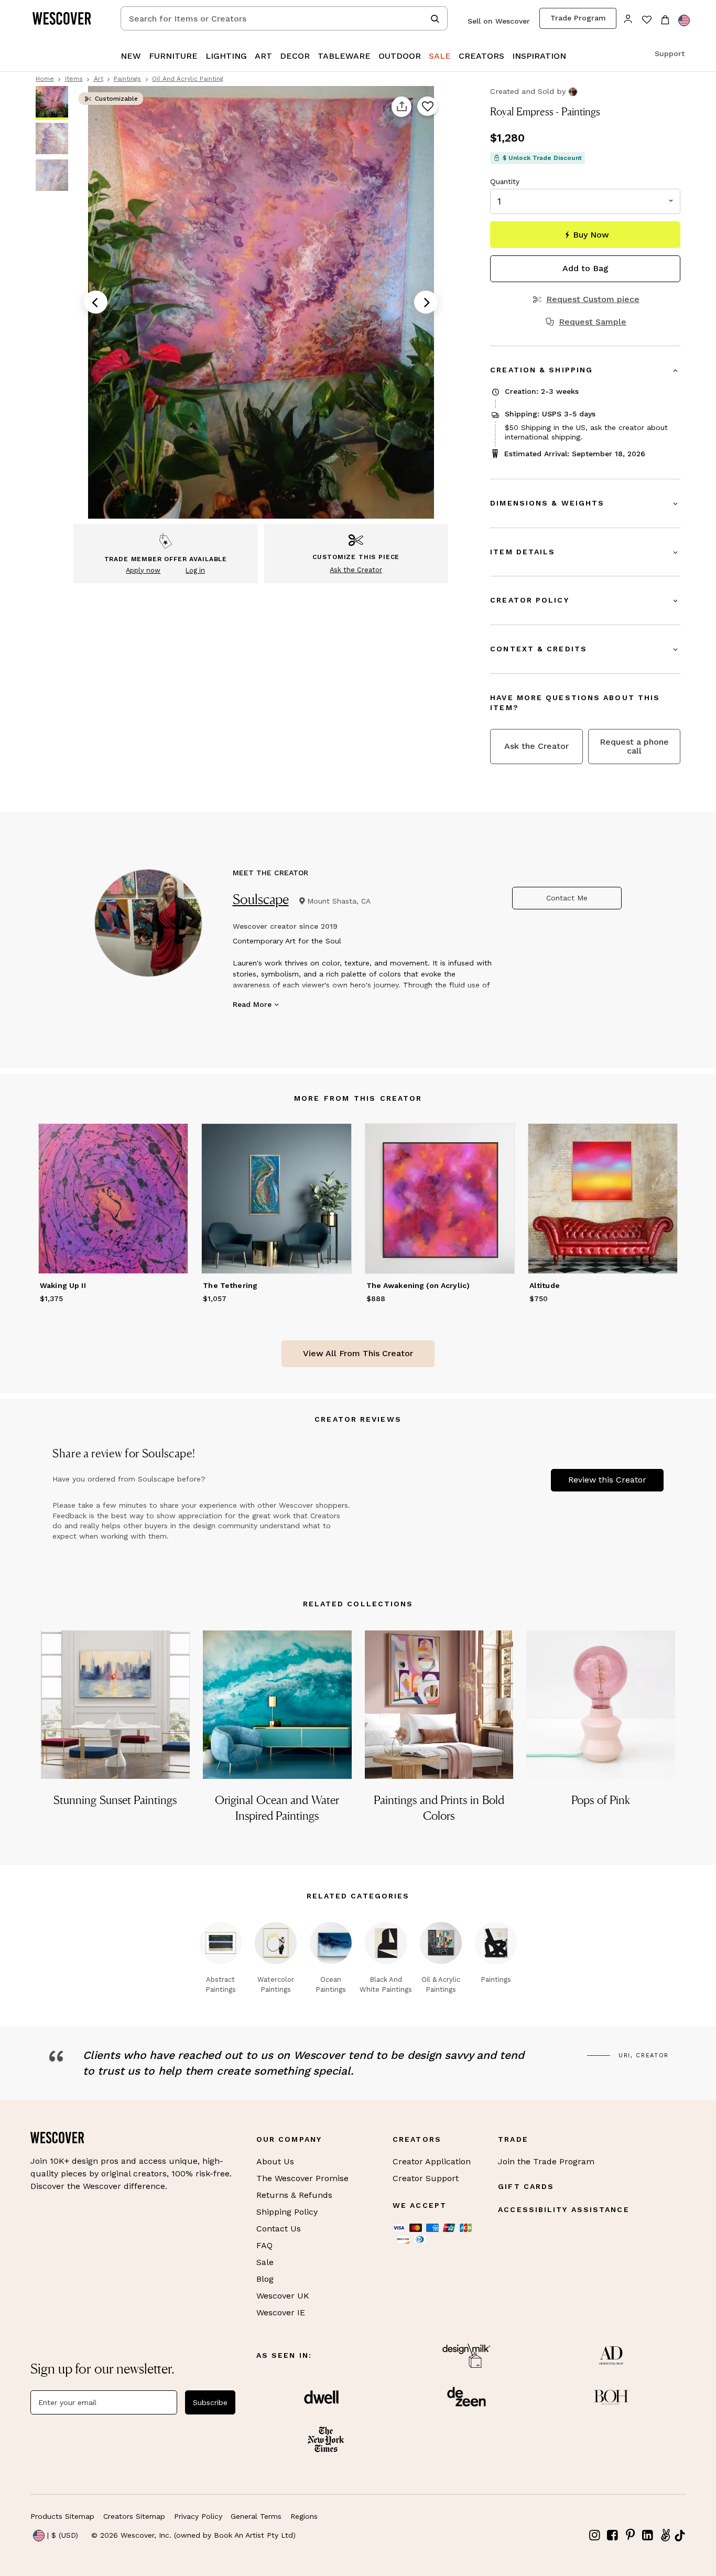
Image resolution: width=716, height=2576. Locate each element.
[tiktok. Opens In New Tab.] (680, 2536)
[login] (628, 18)
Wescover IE (281, 2312)
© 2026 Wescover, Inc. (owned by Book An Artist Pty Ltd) (193, 2535)
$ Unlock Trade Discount (542, 158)
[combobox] (284, 18)
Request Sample (593, 322)
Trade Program (578, 18)
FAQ (264, 2245)
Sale (265, 2262)
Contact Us (279, 2229)
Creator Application (432, 2161)
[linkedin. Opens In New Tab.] (648, 2535)
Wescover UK (283, 2296)
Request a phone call (634, 746)
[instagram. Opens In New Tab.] (595, 2535)
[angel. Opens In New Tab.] (665, 2535)
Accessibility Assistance (563, 2209)
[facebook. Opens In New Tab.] (613, 2535)
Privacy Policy (198, 2516)
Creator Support (426, 2178)
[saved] (647, 21)
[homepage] (66, 18)
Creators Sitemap (134, 2516)
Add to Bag (585, 268)
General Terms (256, 2516)
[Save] (427, 107)
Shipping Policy (287, 2212)
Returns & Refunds (294, 2195)
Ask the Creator (536, 746)
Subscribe (210, 2402)
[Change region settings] (684, 20)
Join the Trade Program (546, 2161)
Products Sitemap (62, 2516)
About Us (275, 2161)
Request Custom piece (593, 299)
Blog (265, 2279)
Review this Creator (607, 1480)
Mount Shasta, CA (339, 901)
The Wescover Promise (302, 2178)
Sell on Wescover (499, 21)
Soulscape (261, 899)
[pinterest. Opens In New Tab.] (630, 2535)
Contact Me (567, 898)
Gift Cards (526, 2186)
